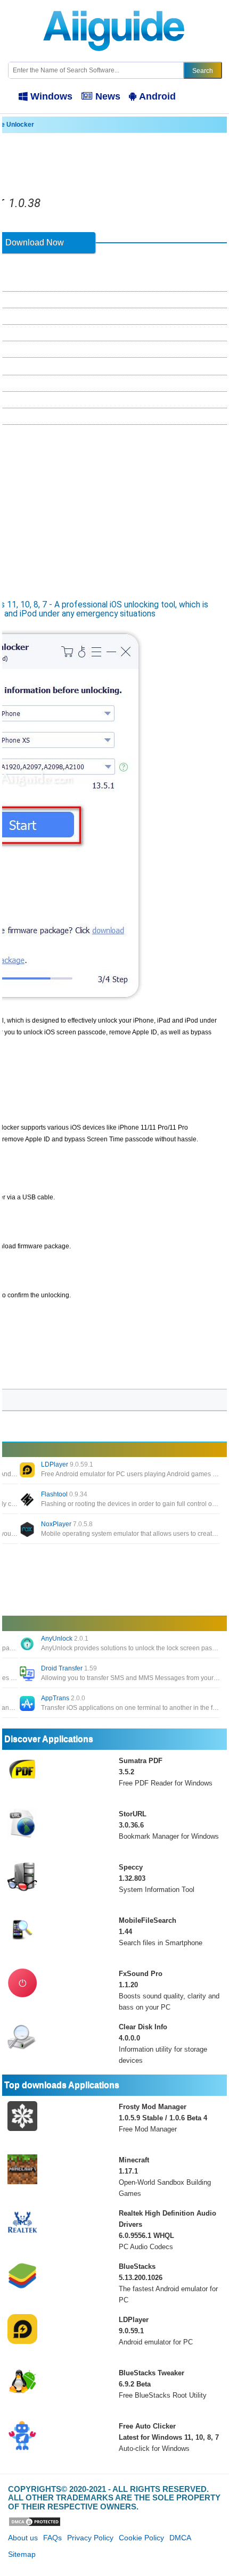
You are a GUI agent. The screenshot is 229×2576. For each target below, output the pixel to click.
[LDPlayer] (28, 1471)
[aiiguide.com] (115, 5)
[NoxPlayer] (28, 1530)
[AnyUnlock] (28, 1645)
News (108, 96)
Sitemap (22, 2554)
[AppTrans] (28, 1705)
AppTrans (63, 1698)
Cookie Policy (141, 2538)
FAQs (52, 2538)
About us (23, 2538)
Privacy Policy (90, 2538)
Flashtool (64, 1494)
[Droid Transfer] (28, 1675)
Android (157, 96)
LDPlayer (67, 1464)
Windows (51, 96)
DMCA (180, 2538)
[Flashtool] (28, 1501)
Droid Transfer (69, 1668)
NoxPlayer (67, 1524)
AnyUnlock (65, 1639)
